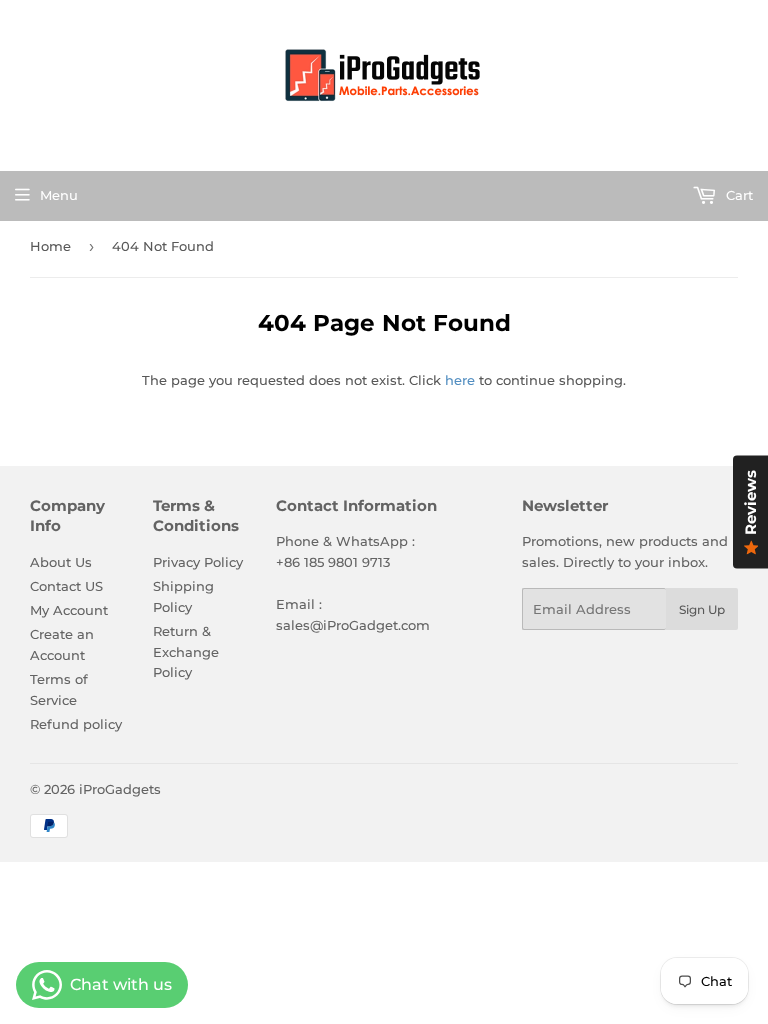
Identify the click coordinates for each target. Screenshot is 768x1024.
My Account (69, 610)
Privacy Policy (198, 562)
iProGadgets (120, 789)
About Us (61, 562)
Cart (737, 195)
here (460, 380)
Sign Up (702, 609)
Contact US (66, 586)
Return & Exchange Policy (186, 652)
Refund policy (76, 724)
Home (50, 246)
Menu (59, 195)
